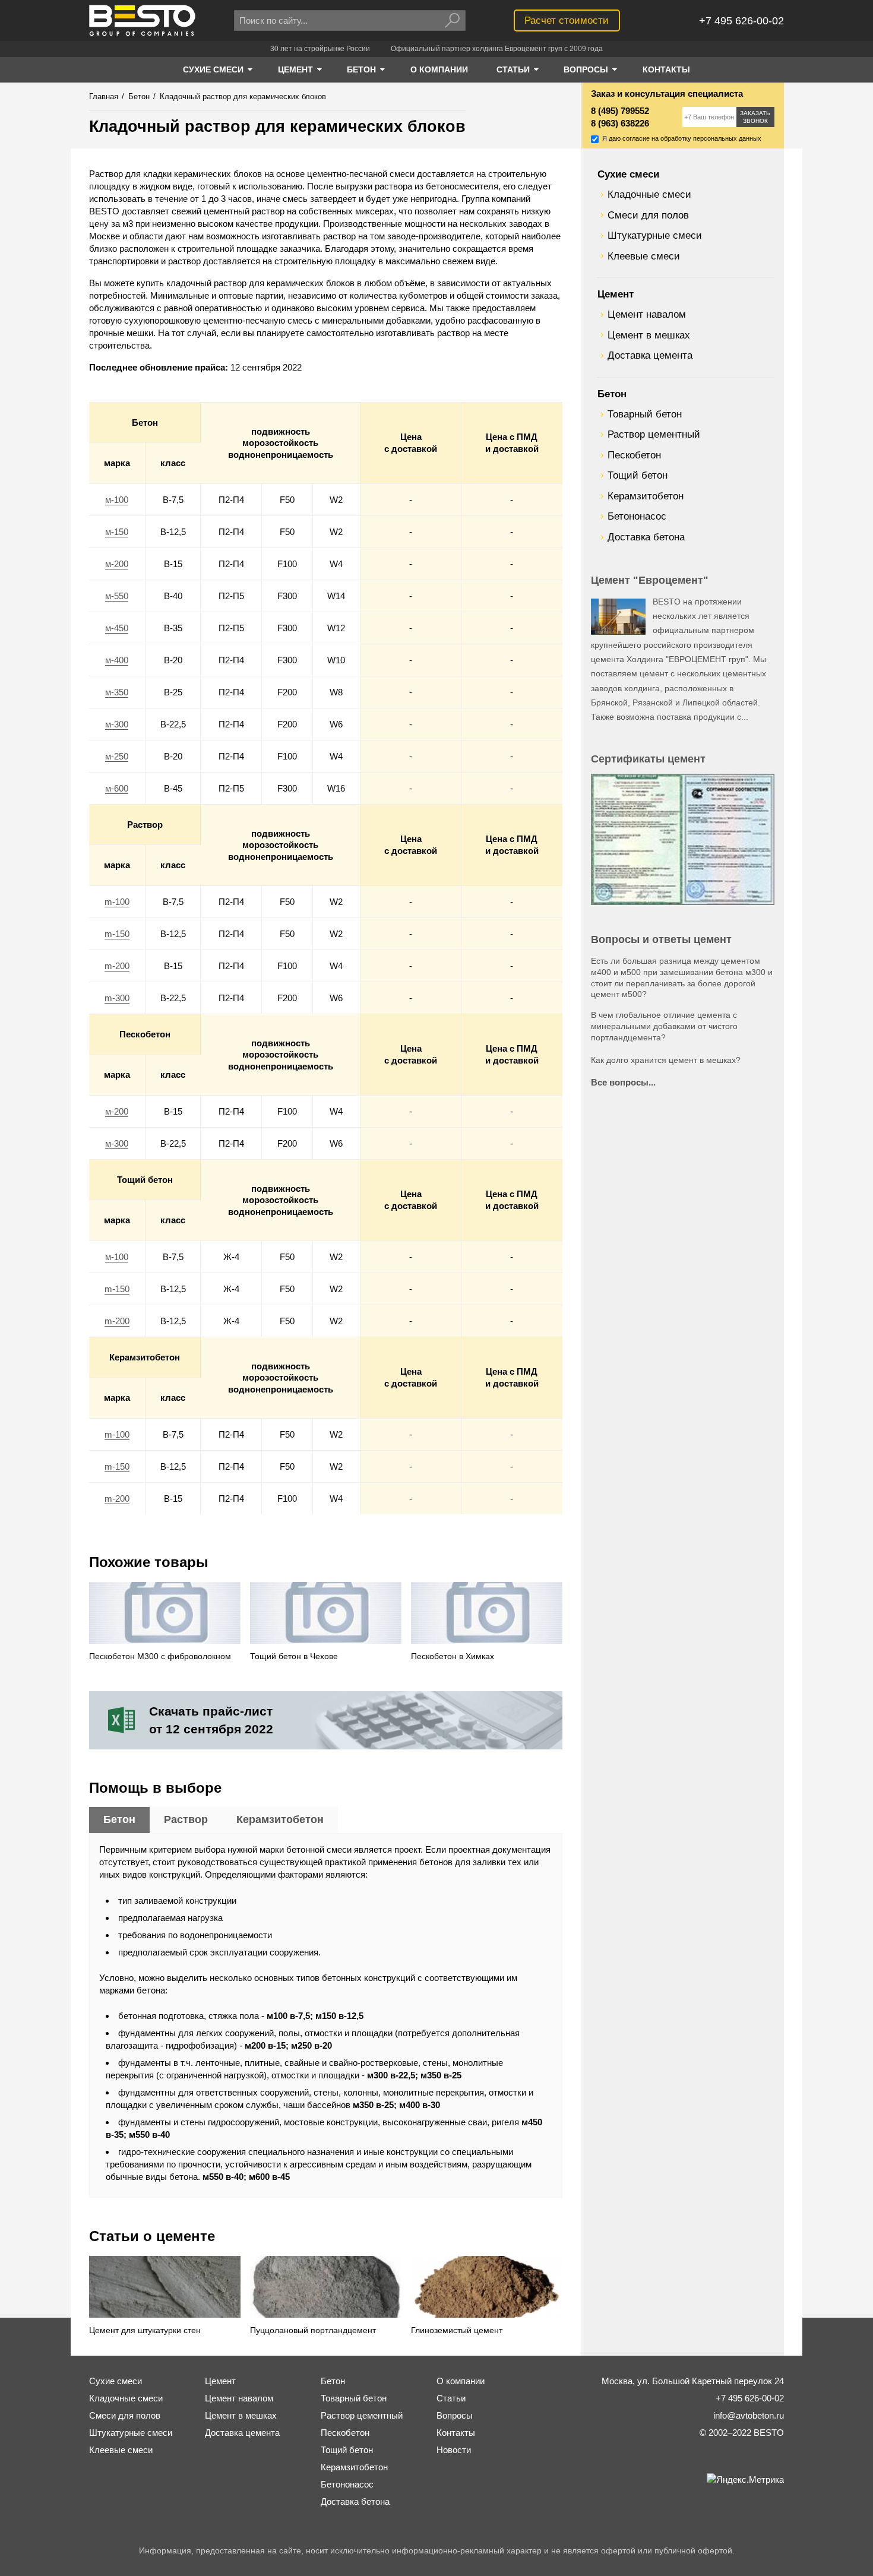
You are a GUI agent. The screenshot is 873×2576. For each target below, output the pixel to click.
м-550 (117, 596)
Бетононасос (637, 516)
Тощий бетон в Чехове (294, 1656)
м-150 (117, 532)
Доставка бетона (646, 537)
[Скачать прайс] (326, 1720)
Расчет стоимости (567, 20)
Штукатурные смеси (655, 235)
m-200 (117, 966)
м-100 (117, 500)
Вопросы (455, 2415)
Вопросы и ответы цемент (661, 939)
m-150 (117, 934)
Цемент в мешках (649, 335)
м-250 (117, 756)
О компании (461, 2381)
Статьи (451, 2398)
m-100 (117, 902)
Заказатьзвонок (755, 117)
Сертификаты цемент (648, 759)
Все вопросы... (623, 1082)
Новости (454, 2450)
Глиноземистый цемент (457, 2330)
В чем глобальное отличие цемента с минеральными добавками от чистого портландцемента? (664, 1026)
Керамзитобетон (646, 496)
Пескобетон (634, 455)
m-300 (117, 998)
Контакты (456, 2433)
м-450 (117, 628)
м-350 (117, 692)
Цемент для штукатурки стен (145, 2330)
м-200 (117, 564)
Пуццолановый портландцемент (313, 2330)
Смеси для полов (648, 215)
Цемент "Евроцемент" (650, 580)
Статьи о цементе (152, 2236)
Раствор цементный (654, 434)
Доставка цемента (650, 355)
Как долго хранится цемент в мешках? (666, 1060)
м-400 (117, 660)
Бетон (612, 394)
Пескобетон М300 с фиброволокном (160, 1656)
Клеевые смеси (644, 256)
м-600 (117, 788)
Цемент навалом (647, 314)
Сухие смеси (628, 174)
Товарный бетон (645, 414)
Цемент (616, 294)
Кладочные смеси (649, 194)
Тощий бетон (638, 475)
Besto (142, 20)
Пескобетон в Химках (453, 1656)
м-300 (117, 724)
